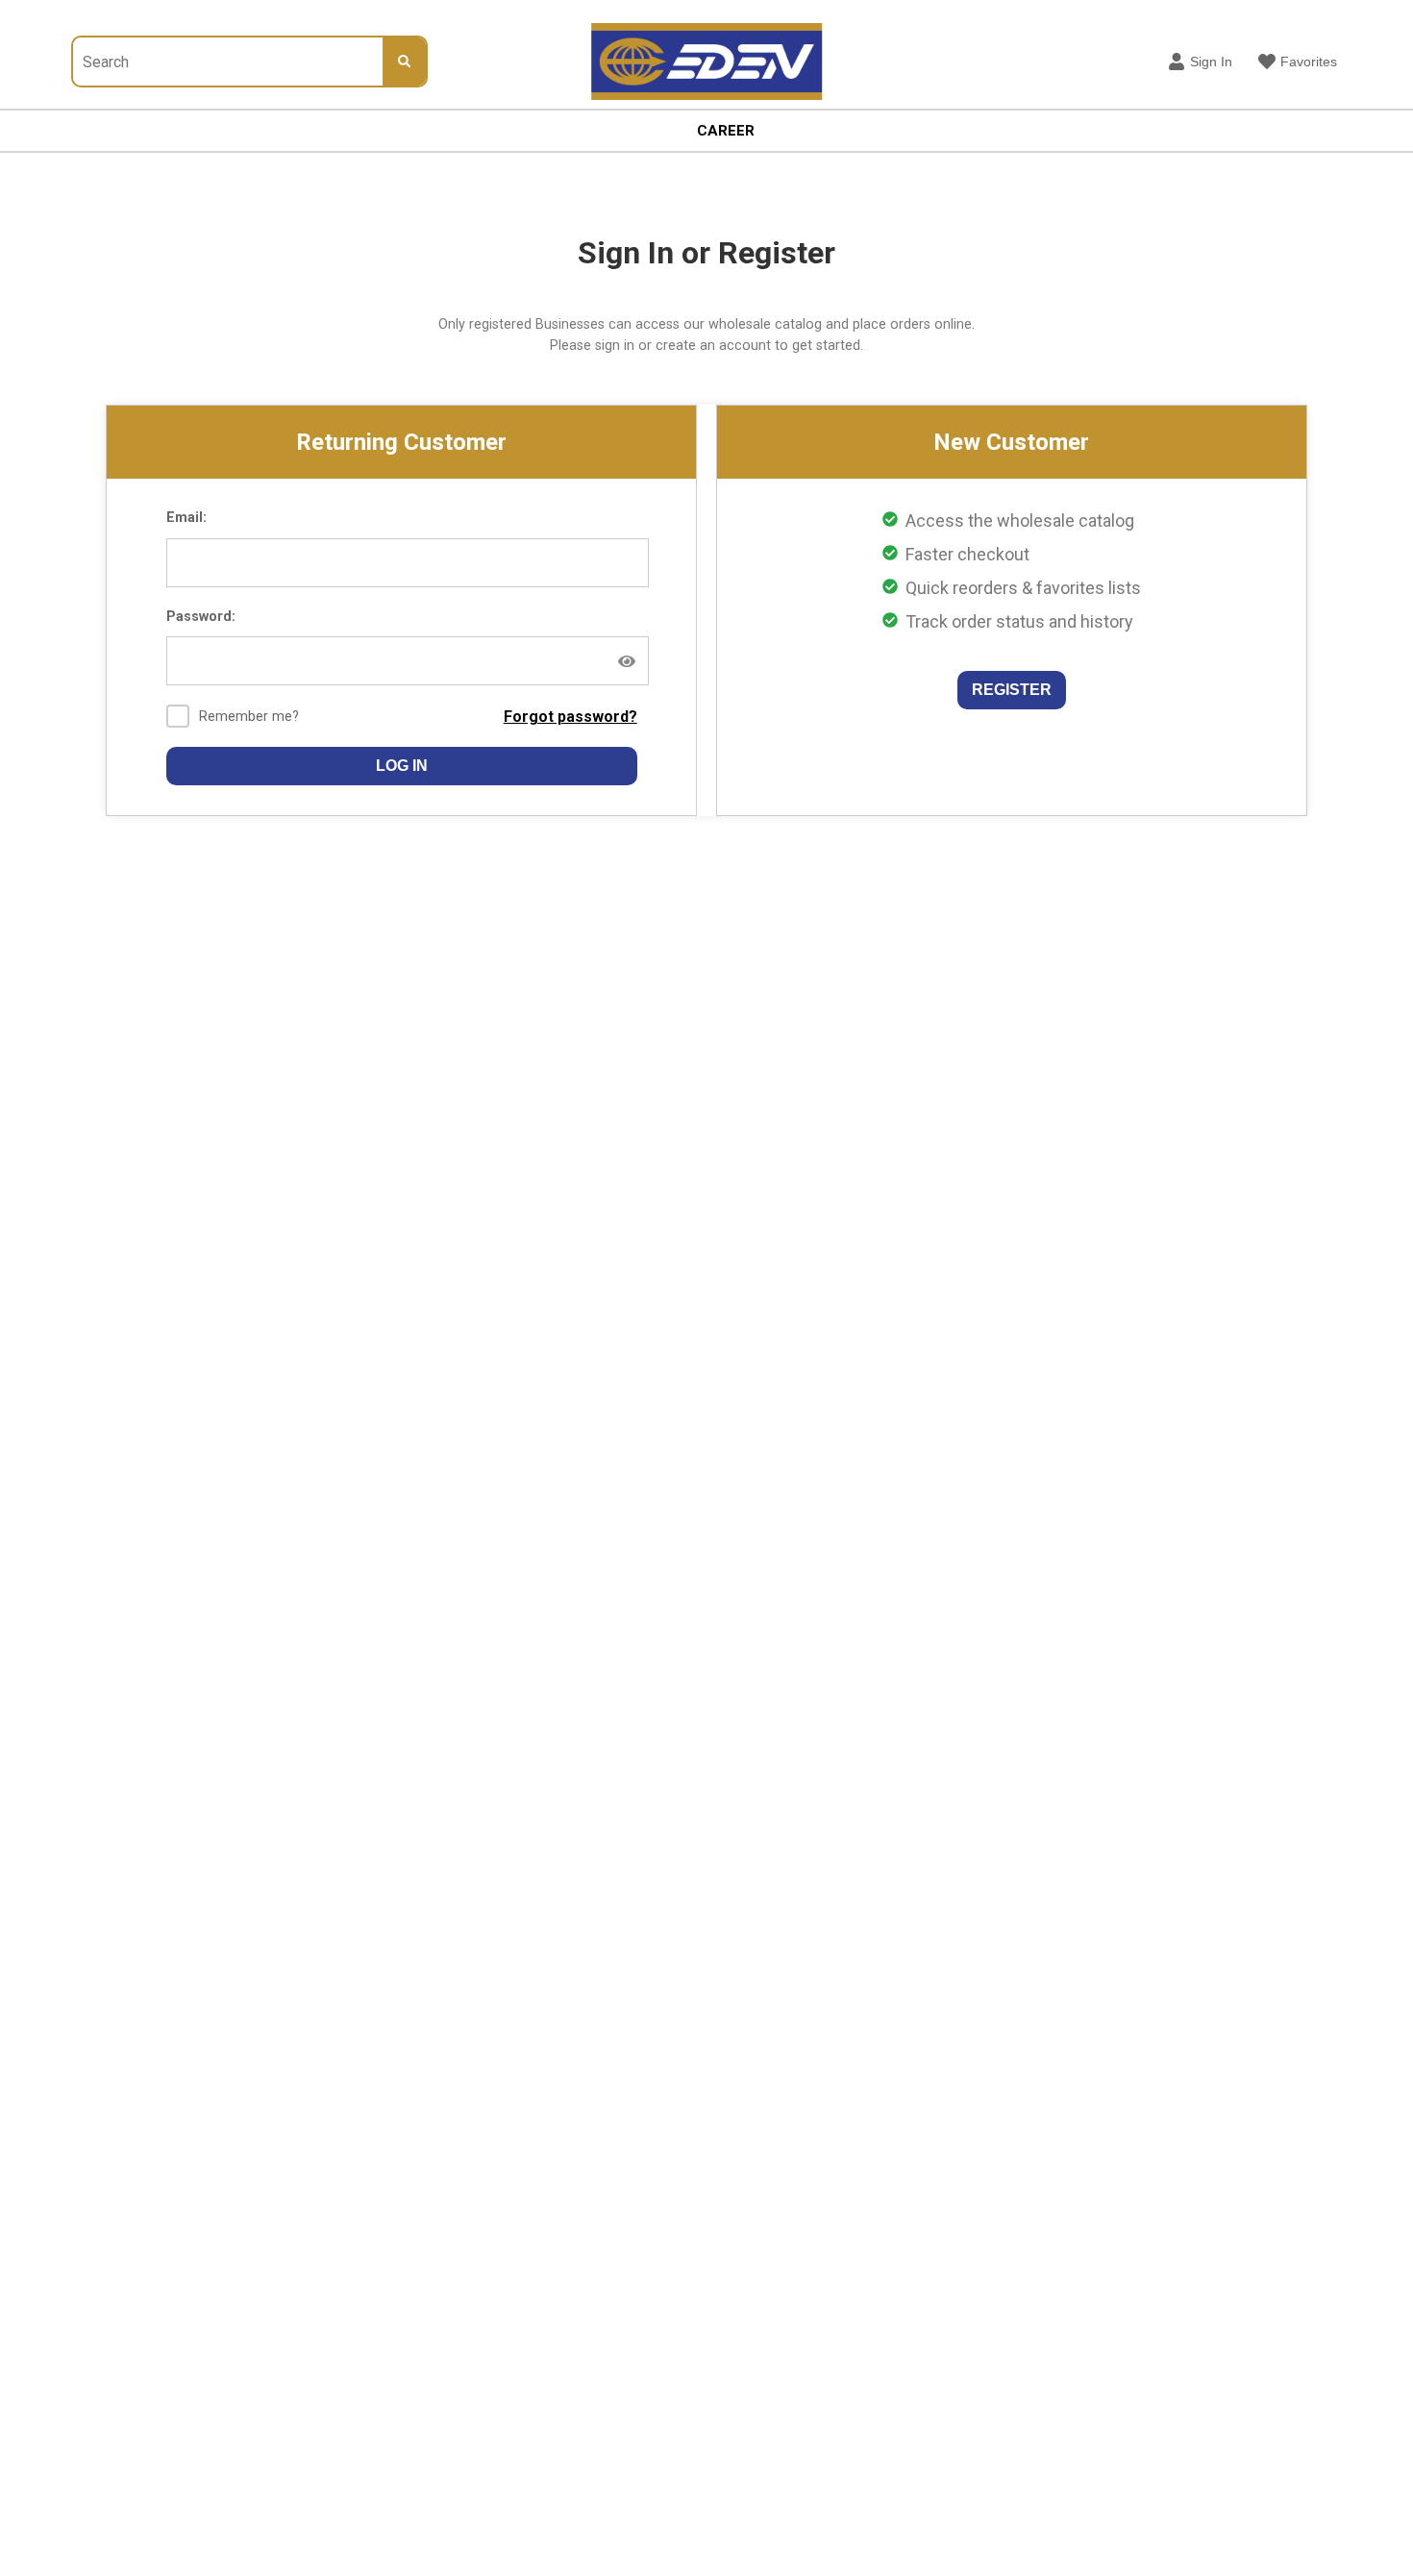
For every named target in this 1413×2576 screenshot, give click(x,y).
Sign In (1211, 62)
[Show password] (627, 661)
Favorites (1309, 62)
